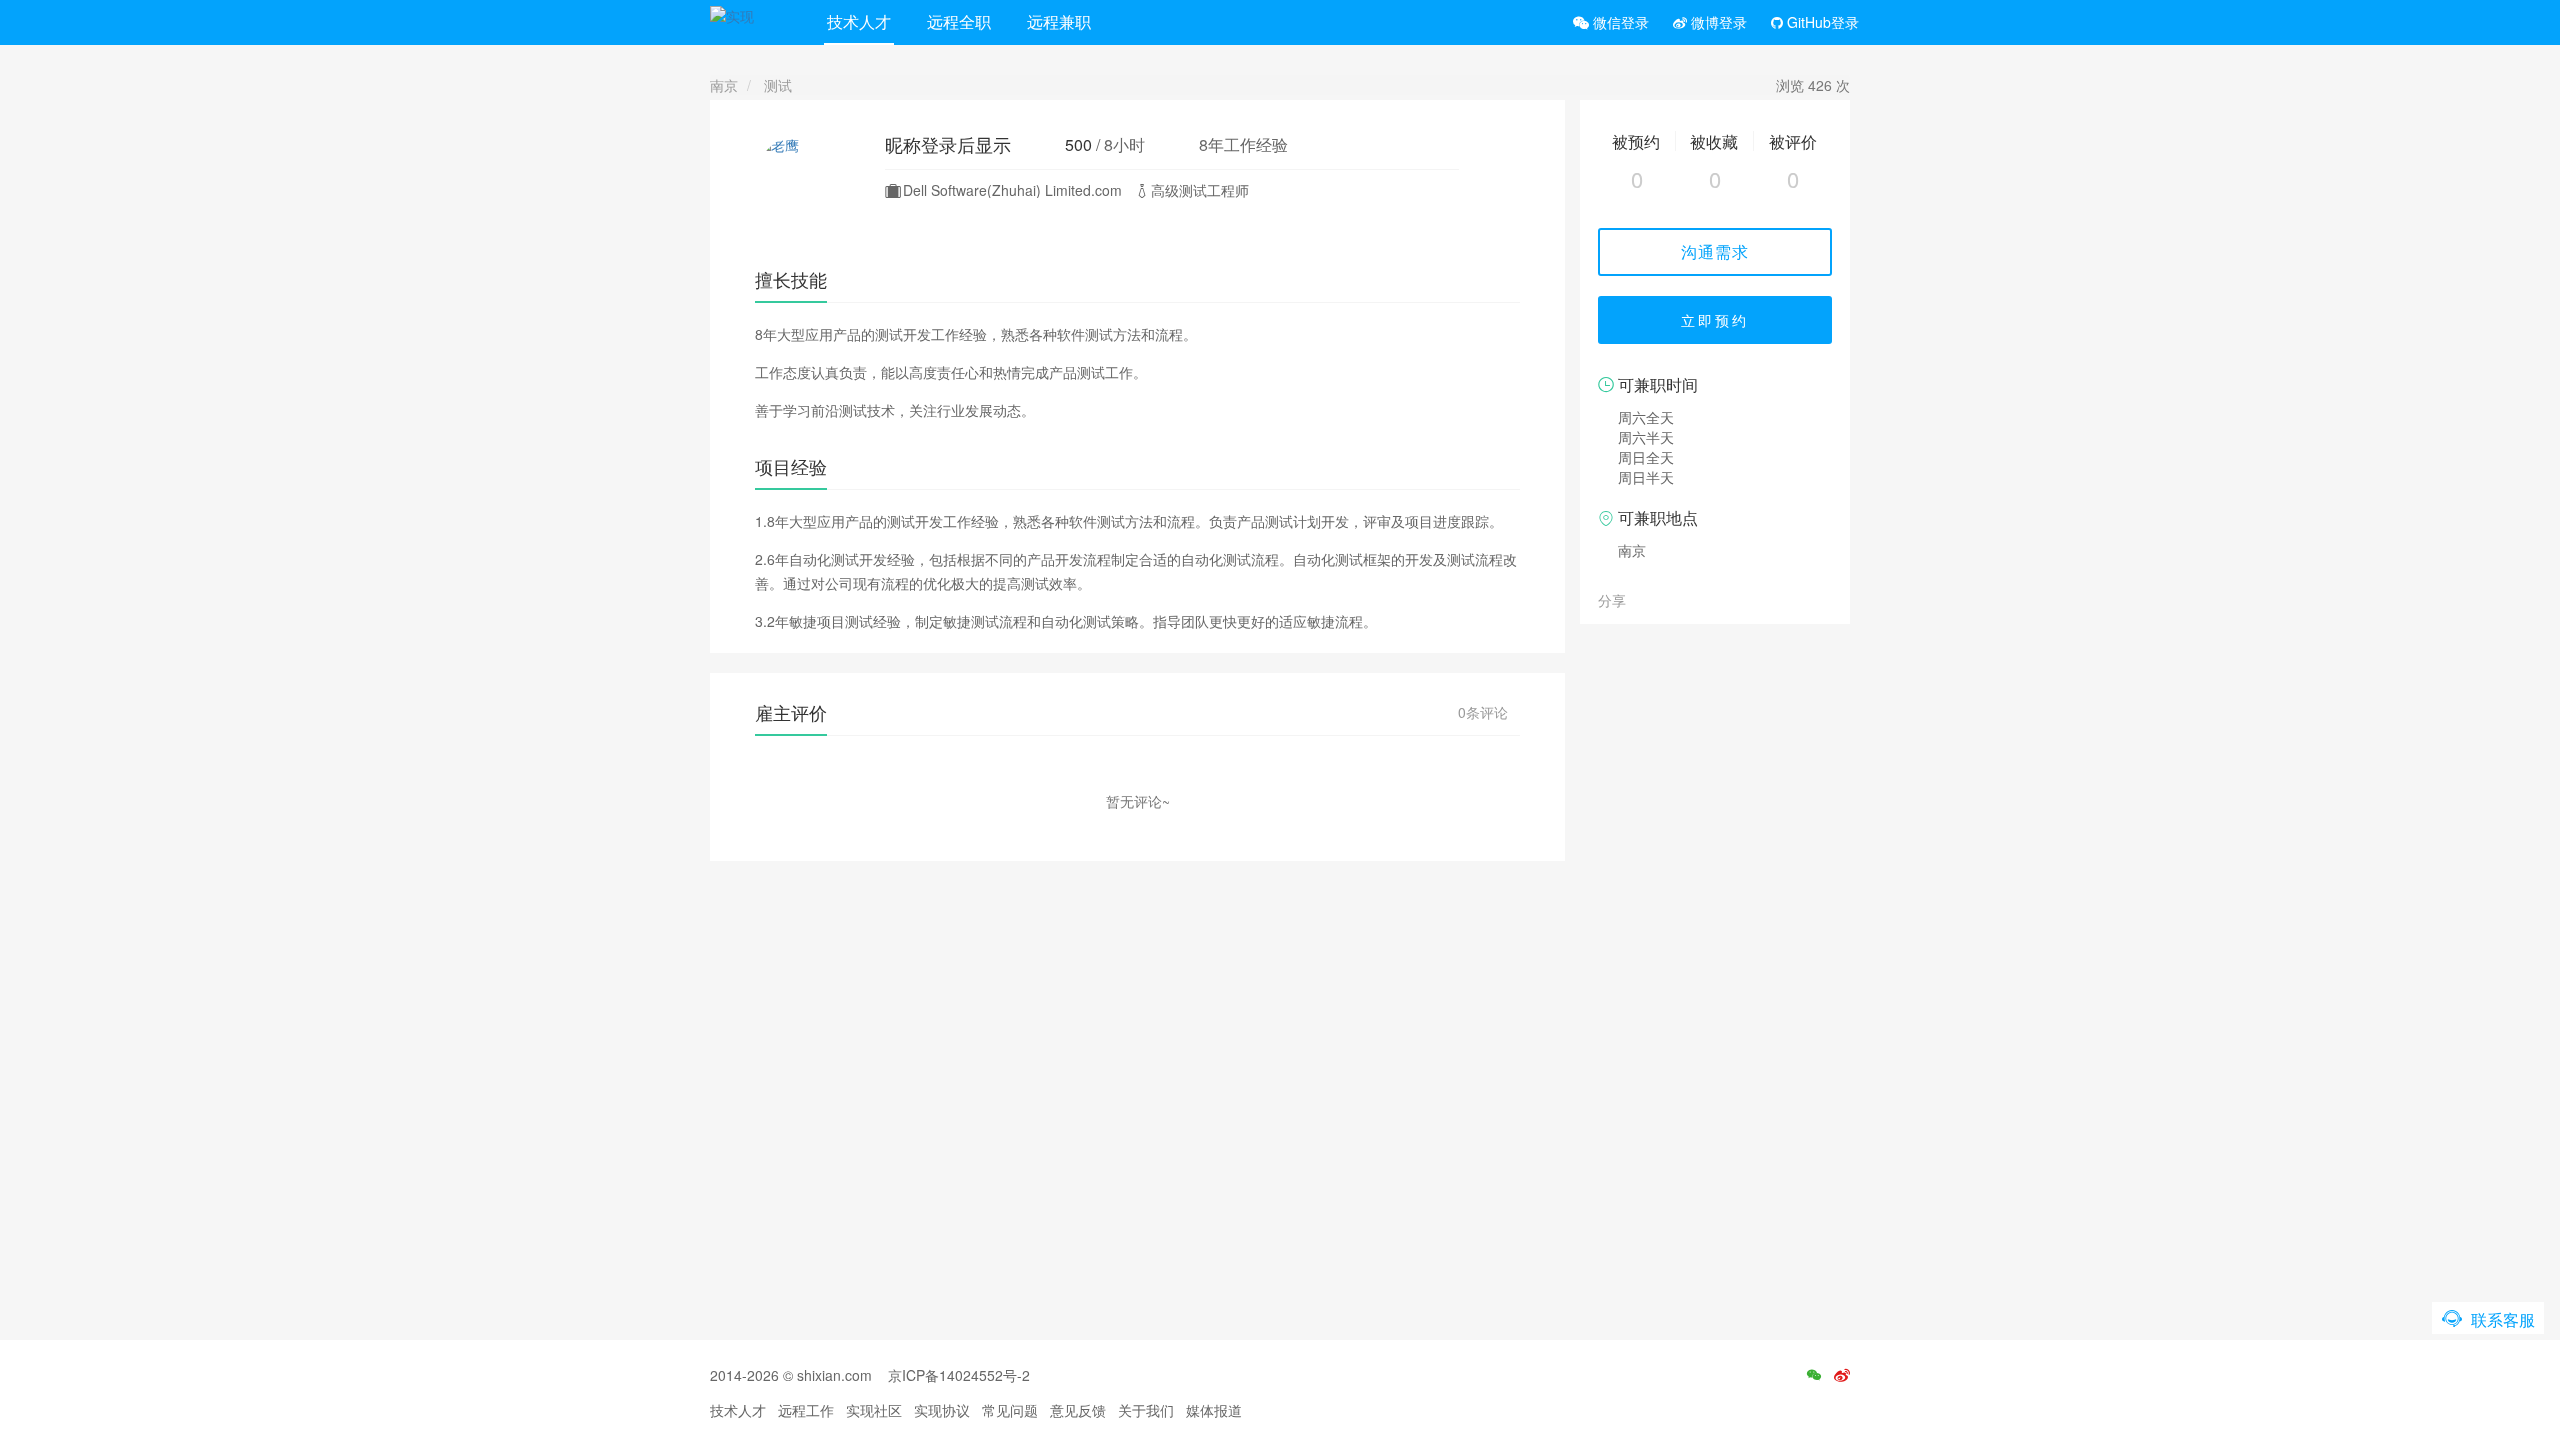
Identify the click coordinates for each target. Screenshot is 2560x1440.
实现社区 (874, 1410)
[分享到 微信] (1645, 599)
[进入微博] (1842, 1375)
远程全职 (959, 21)
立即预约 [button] (1715, 320)
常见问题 (1010, 1410)
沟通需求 (1715, 251)
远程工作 (806, 1410)
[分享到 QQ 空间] (1689, 599)
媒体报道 (1214, 1410)
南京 (724, 85)
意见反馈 (1078, 1410)
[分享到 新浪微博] (1667, 599)
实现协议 (942, 1410)
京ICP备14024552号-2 (959, 1375)
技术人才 (859, 21)
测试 (778, 85)
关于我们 (1146, 1410)
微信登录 (1619, 22)
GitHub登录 (1821, 22)
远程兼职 (1059, 21)
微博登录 (1717, 22)
